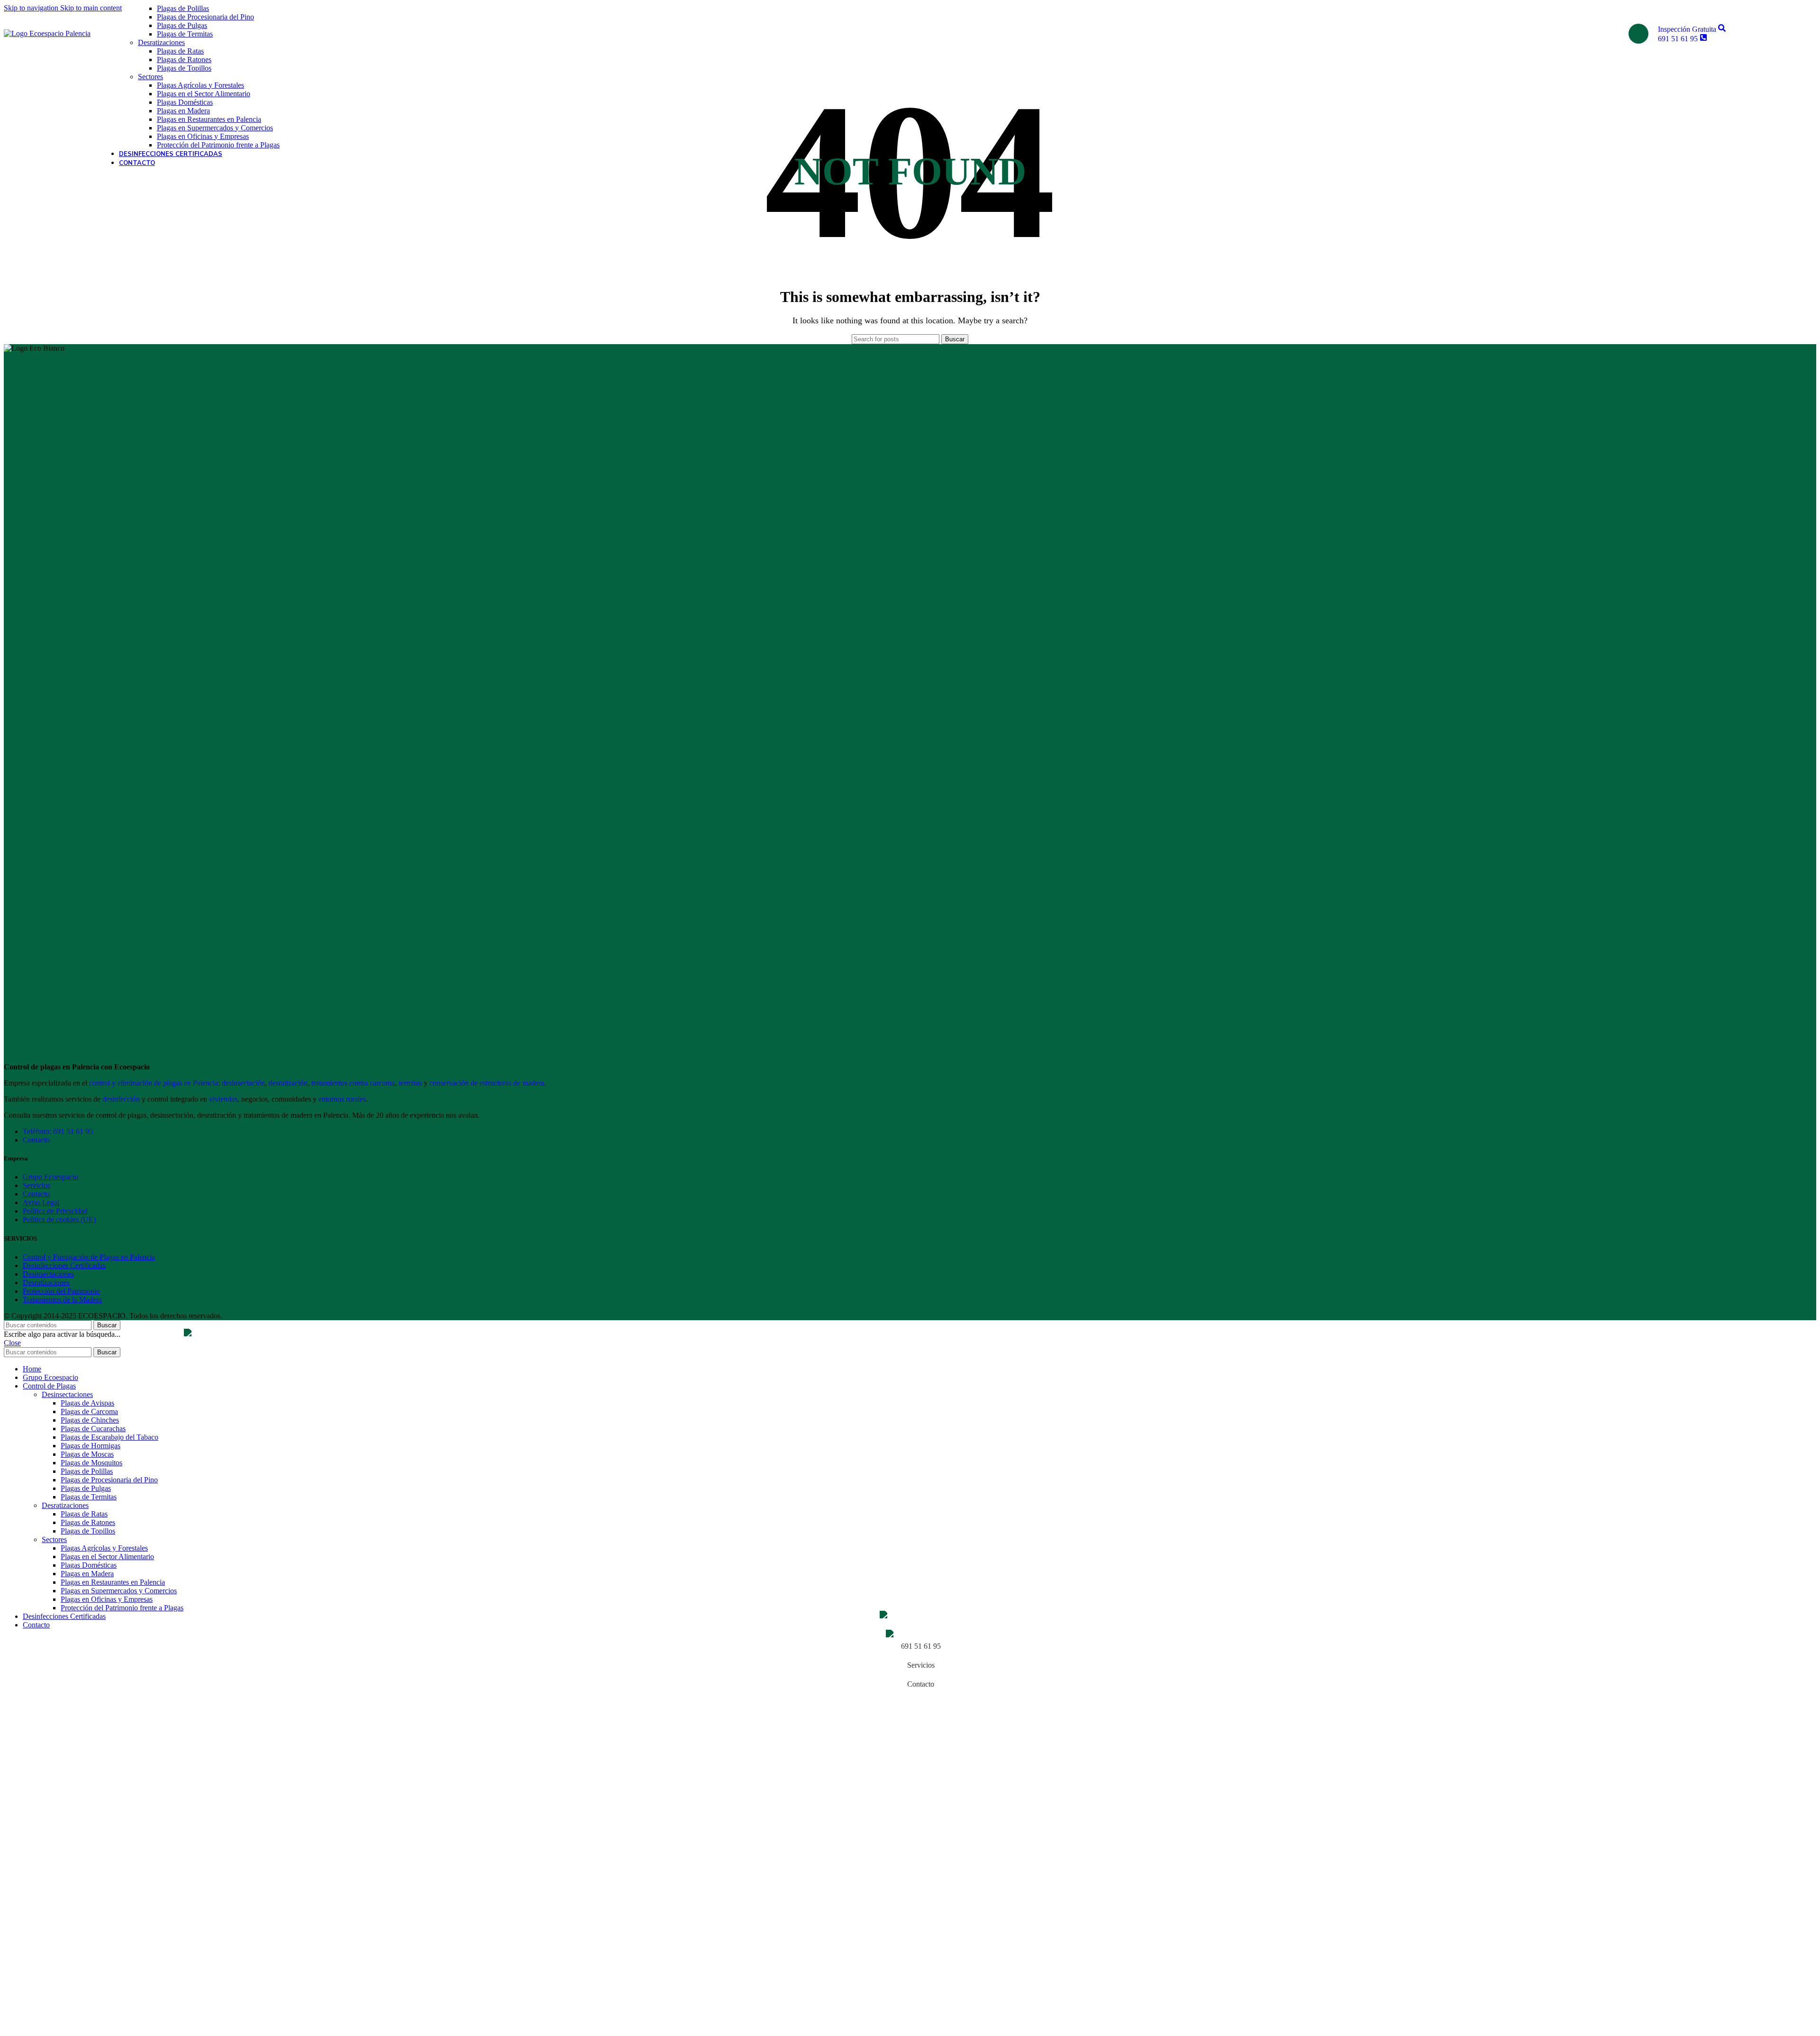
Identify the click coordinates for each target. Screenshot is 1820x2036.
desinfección (121, 1099)
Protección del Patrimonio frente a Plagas (218, 145)
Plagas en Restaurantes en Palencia (209, 119)
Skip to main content (91, 8)
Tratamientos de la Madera (62, 1300)
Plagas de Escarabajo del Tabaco (109, 1437)
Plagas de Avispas (87, 1403)
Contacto (36, 1140)
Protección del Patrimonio (61, 1291)
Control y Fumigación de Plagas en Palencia (89, 1257)
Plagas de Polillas (183, 8)
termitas (410, 1083)
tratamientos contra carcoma (353, 1083)
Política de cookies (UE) (59, 1219)
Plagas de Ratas (180, 51)
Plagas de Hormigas (91, 1446)
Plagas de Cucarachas (93, 1429)
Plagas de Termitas (185, 34)
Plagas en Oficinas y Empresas (203, 136)
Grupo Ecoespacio (50, 1177)
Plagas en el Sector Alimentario (204, 94)
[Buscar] (1638, 34)
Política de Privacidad (55, 1211)
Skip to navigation (32, 8)
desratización (288, 1083)
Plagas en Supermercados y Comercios (215, 128)
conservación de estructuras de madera (487, 1083)
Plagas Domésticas (185, 102)
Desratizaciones (161, 42)
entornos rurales (342, 1099)
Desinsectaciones (48, 1274)
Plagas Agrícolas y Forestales (200, 85)
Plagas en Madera (183, 111)
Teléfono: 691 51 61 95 (58, 1131)
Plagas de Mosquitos (91, 1463)
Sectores (150, 77)
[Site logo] (47, 33)
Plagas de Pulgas (182, 25)
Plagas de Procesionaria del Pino (205, 17)
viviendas (223, 1099)
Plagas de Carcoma (89, 1411)
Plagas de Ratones (184, 59)
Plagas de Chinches (90, 1420)
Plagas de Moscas (87, 1454)
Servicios (36, 1185)
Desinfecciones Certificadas (64, 1265)
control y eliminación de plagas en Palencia (154, 1083)
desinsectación (243, 1083)
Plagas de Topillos (184, 68)
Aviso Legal (41, 1202)
